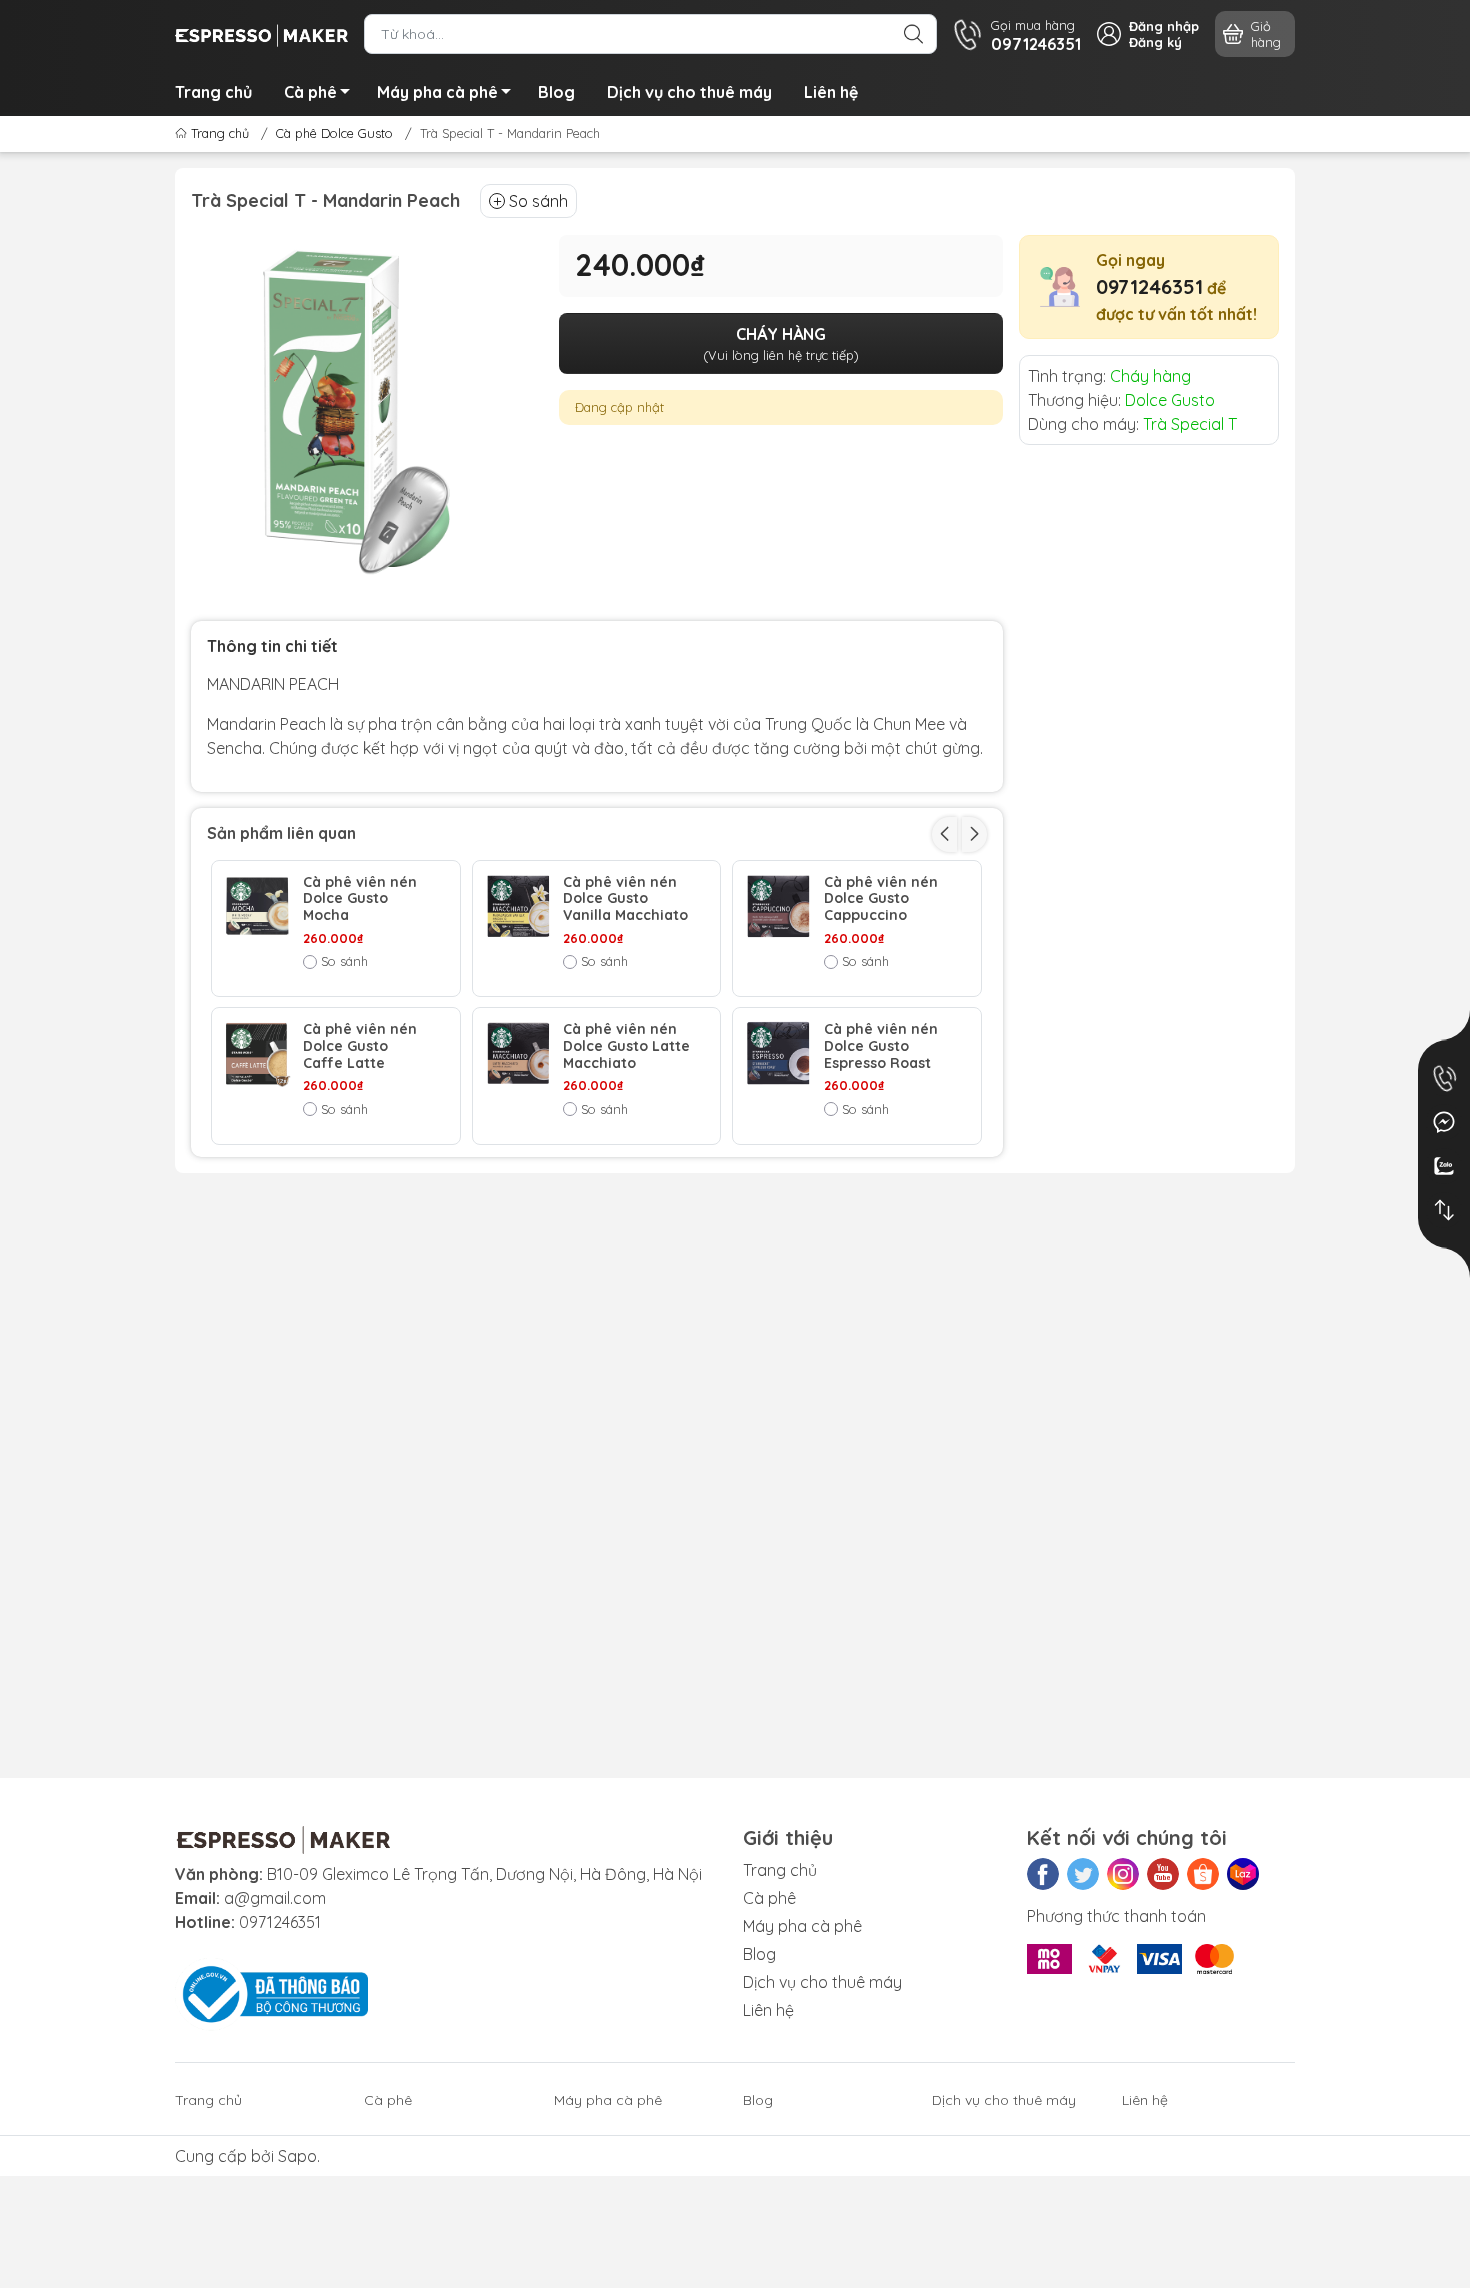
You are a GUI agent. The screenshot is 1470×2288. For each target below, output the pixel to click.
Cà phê (310, 92)
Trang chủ (213, 92)
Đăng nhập (1164, 26)
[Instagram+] (1123, 1874)
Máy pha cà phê (437, 92)
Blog (556, 92)
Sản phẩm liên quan (281, 833)
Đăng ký (1155, 42)
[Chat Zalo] (1444, 1166)
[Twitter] (1083, 1874)
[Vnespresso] (261, 32)
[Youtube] (1163, 1874)
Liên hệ (831, 92)
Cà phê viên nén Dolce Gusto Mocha (360, 899)
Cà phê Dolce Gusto (334, 133)
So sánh (538, 201)
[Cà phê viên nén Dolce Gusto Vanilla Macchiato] (518, 906)
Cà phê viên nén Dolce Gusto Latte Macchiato (626, 1046)
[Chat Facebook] (1444, 1122)
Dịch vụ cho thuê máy (689, 92)
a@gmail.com (275, 1898)
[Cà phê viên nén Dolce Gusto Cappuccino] (778, 906)
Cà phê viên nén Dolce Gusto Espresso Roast (881, 1046)
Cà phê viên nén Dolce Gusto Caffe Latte (360, 1046)
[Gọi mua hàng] (1444, 1078)
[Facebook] (1043, 1874)
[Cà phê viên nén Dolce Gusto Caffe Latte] (257, 1053)
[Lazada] (1243, 1874)
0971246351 (1149, 286)
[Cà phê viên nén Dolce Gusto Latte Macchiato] (518, 1053)
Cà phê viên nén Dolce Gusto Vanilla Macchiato (625, 899)
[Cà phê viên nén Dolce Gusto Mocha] (257, 906)
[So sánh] (1444, 1210)
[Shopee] (1203, 1874)
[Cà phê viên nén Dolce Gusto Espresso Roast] (778, 1053)
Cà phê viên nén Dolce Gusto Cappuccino (881, 899)
